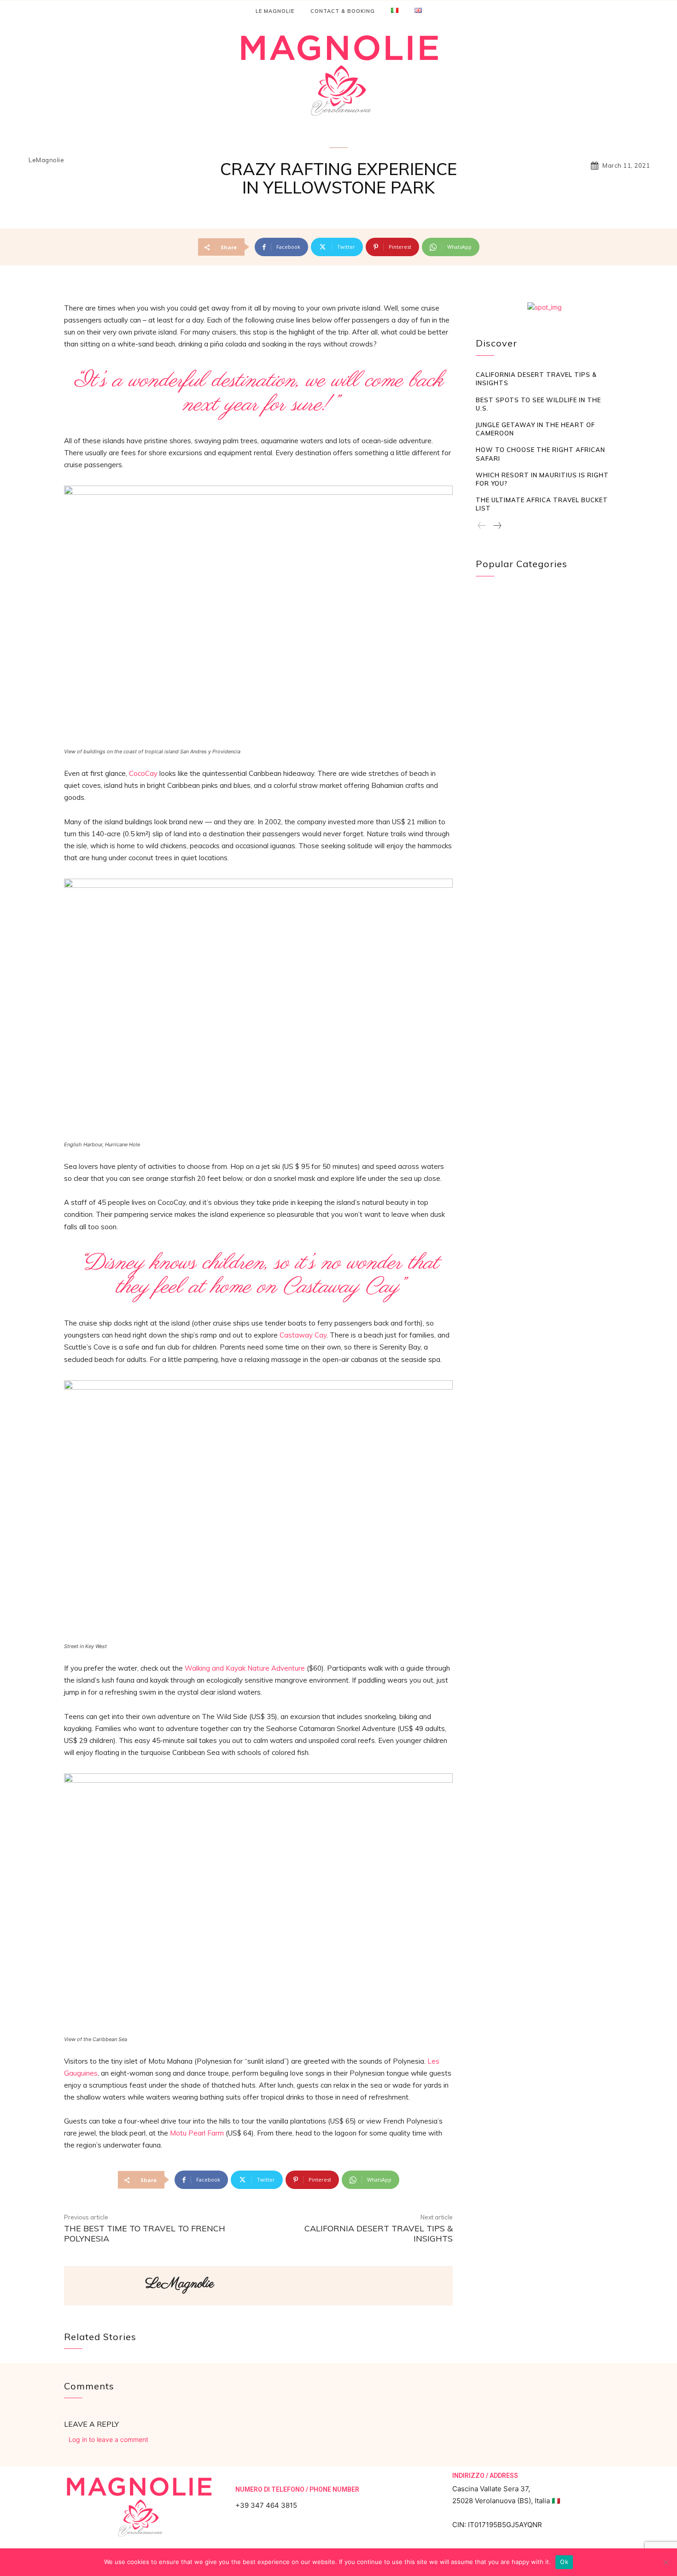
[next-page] (497, 526)
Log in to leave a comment (108, 2439)
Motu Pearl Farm (197, 2133)
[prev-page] (482, 526)
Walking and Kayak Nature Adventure (245, 1668)
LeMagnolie (46, 160)
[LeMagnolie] (104, 2286)
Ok (564, 2562)
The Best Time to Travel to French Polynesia (145, 2233)
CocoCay (143, 773)
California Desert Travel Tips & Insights (379, 2233)
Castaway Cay (303, 1335)
